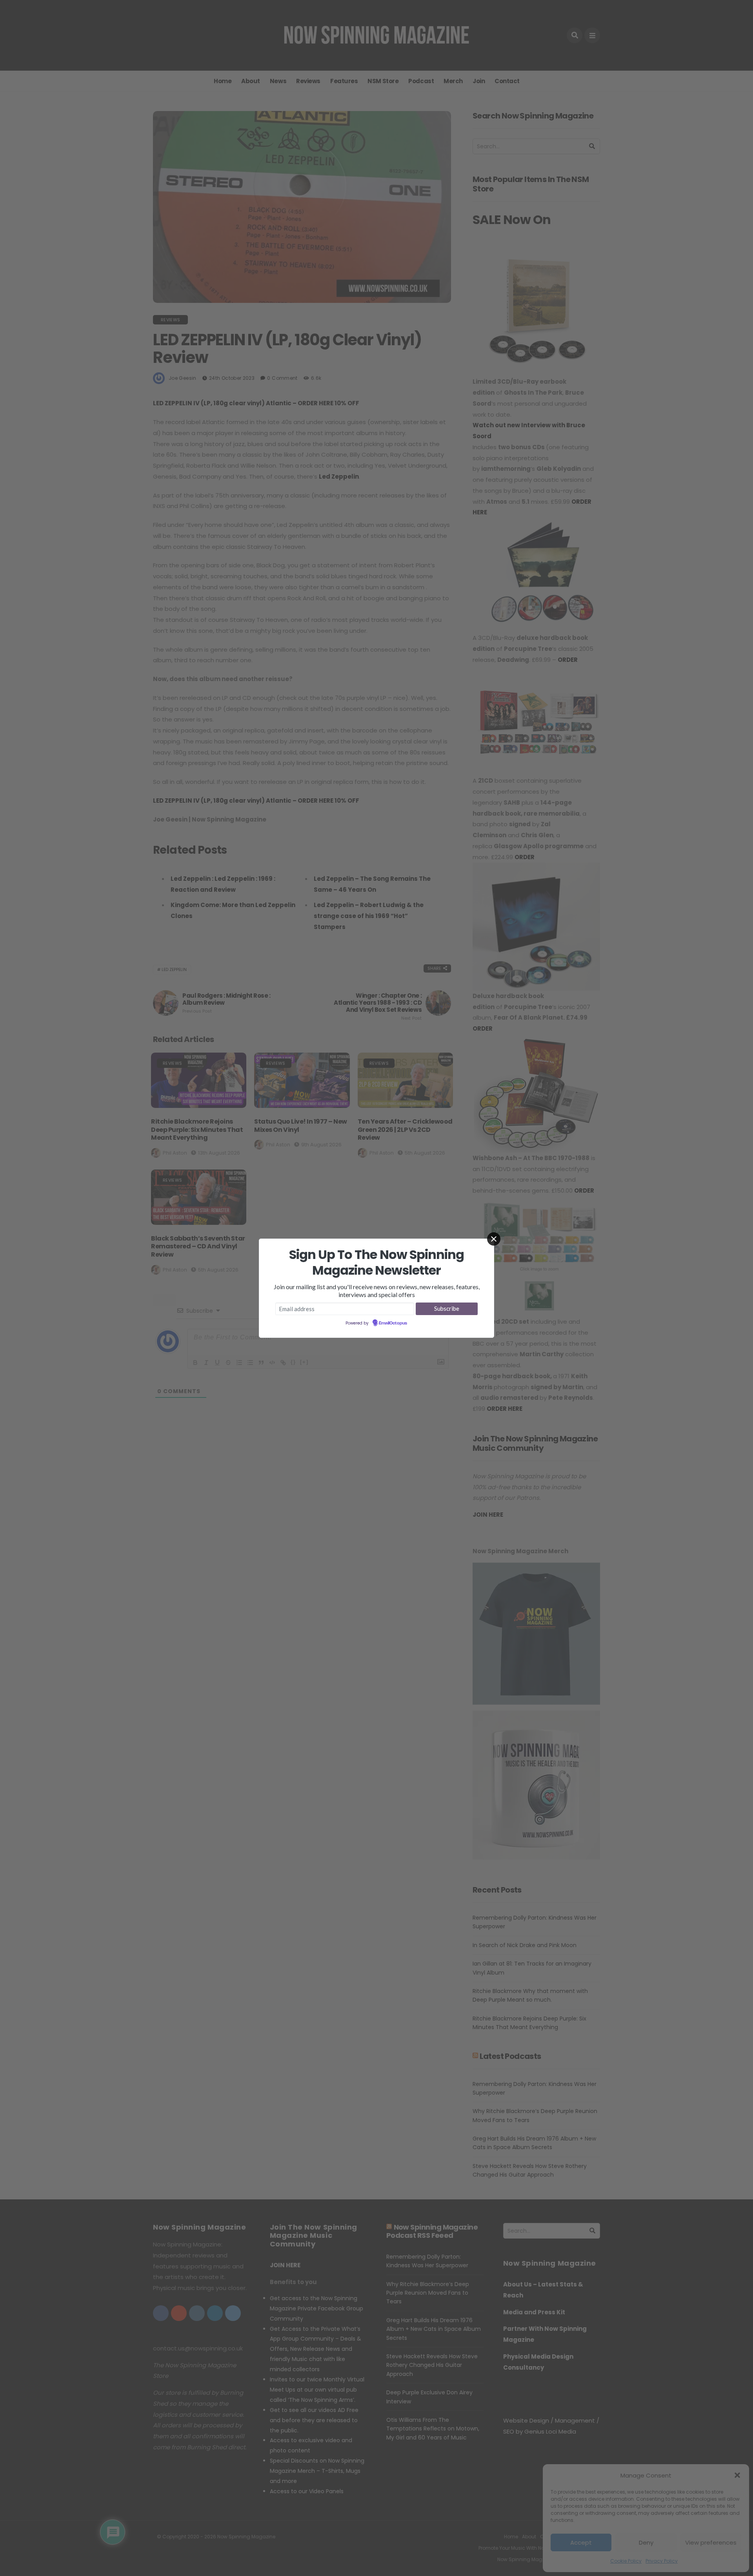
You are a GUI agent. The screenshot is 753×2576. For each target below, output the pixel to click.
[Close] (494, 1239)
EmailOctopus (393, 1323)
